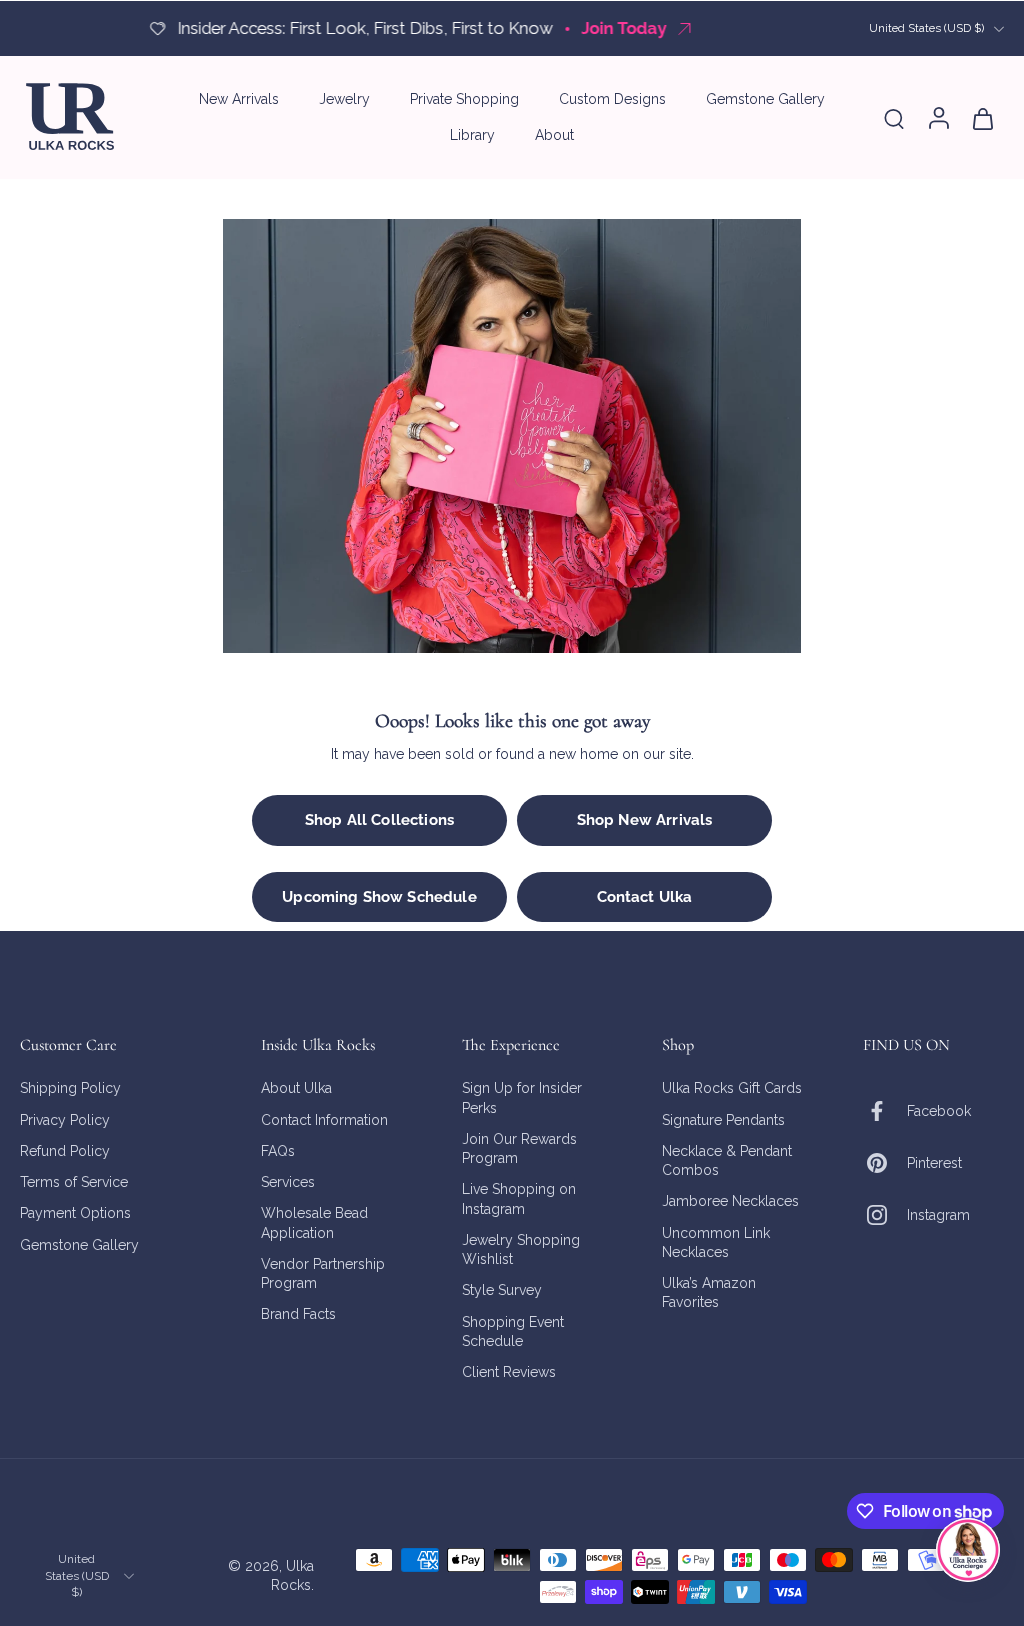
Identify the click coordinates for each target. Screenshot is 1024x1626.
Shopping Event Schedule (513, 1331)
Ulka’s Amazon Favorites (709, 1292)
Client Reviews (509, 1372)
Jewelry (344, 99)
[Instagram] (885, 1216)
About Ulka (296, 1089)
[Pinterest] (885, 1164)
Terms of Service (74, 1182)
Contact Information (324, 1120)
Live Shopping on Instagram (519, 1199)
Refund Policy (65, 1151)
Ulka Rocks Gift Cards (732, 1089)
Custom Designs (612, 99)
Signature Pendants (723, 1120)
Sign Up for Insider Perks (522, 1098)
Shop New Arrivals (645, 820)
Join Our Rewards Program (519, 1148)
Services (288, 1182)
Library (472, 135)
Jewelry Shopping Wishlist (521, 1249)
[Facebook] (885, 1112)
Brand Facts (298, 1315)
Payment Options (75, 1214)
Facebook (939, 1111)
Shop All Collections (379, 820)
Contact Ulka (645, 897)
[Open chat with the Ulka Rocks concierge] (968, 1550)
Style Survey (502, 1291)
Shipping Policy (70, 1089)
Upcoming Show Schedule (379, 897)
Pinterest (934, 1163)
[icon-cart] (982, 117)
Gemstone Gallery (765, 99)
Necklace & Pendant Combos (727, 1160)
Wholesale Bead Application (314, 1223)
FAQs (278, 1151)
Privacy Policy (65, 1120)
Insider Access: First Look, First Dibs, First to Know (365, 28)
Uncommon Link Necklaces (716, 1242)
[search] (894, 118)
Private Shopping (464, 99)
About (554, 135)
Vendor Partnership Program (323, 1273)
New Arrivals (239, 99)
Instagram (938, 1215)
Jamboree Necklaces (730, 1202)
